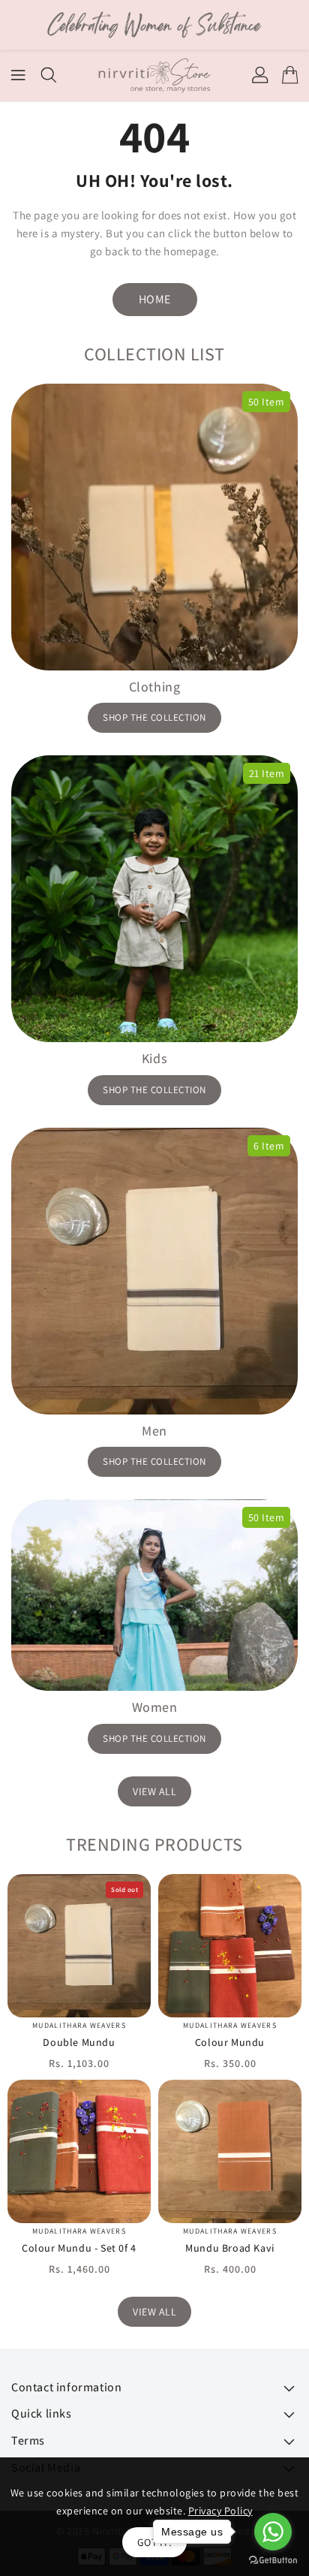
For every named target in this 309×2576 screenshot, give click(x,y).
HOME (155, 299)
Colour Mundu (230, 2042)
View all (154, 1791)
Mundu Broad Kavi (230, 2248)
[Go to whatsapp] (273, 2532)
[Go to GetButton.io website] (273, 2561)
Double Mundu (79, 2042)
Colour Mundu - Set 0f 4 (79, 2248)
